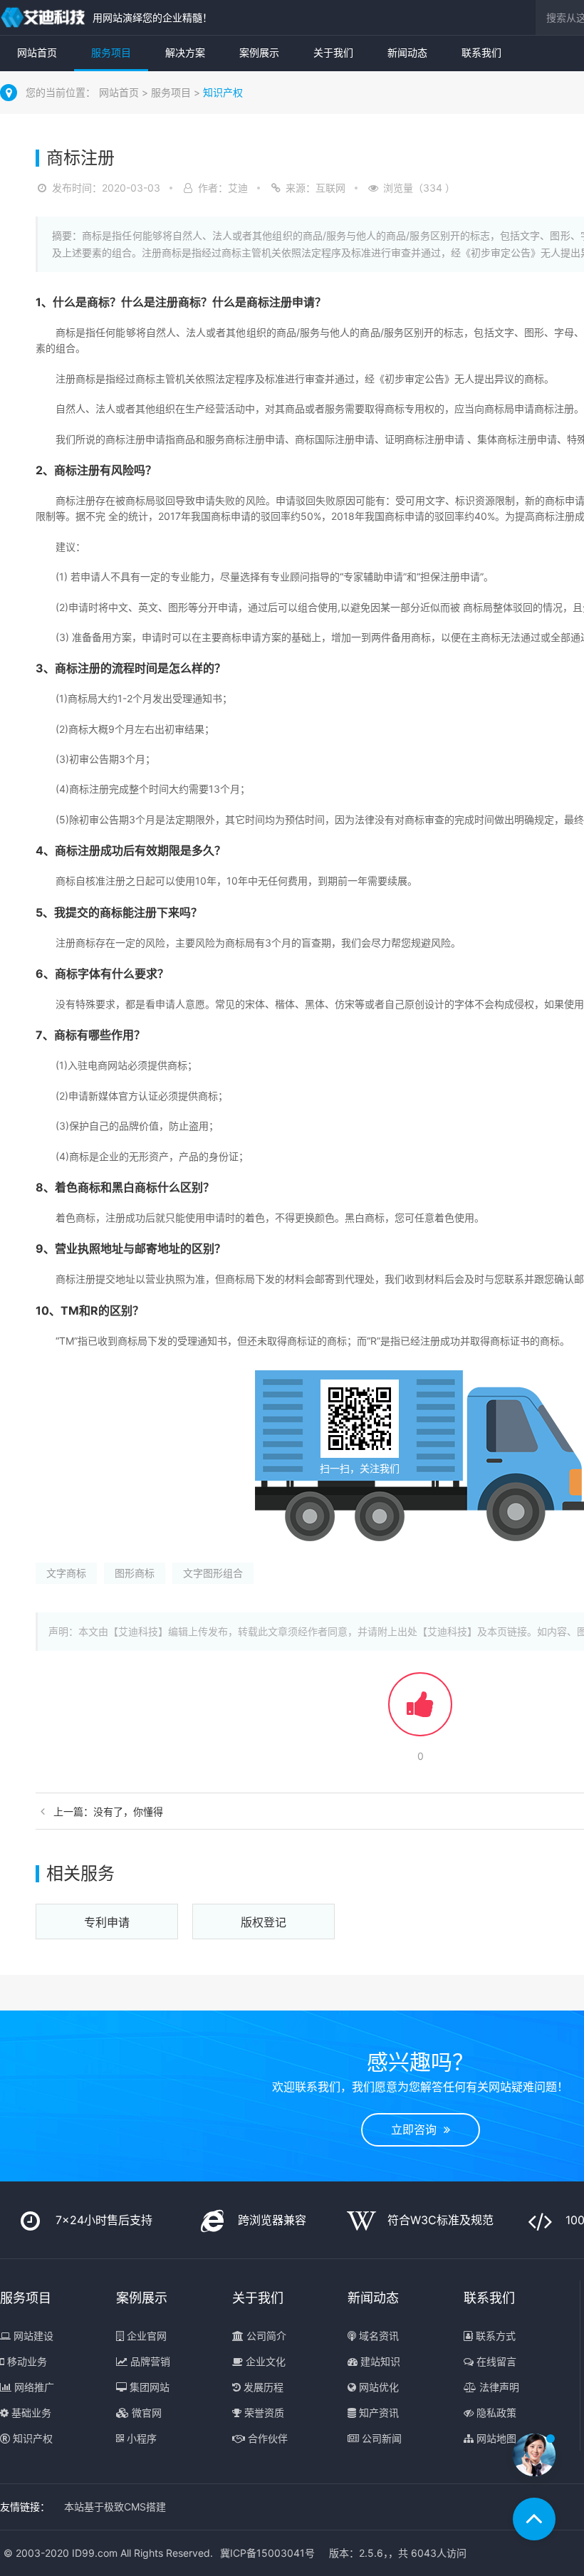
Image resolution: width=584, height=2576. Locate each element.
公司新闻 (380, 2438)
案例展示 (259, 52)
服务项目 (111, 52)
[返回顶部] (534, 2519)
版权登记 (264, 1922)
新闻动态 (407, 52)
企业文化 (264, 2361)
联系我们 (481, 52)
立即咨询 (417, 2129)
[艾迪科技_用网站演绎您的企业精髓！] (43, 17)
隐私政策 (495, 2413)
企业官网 (145, 2336)
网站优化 (377, 2387)
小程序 (140, 2438)
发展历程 (262, 2387)
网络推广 (33, 2387)
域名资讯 (377, 2336)
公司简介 (265, 2336)
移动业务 (26, 2361)
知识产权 (223, 92)
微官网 (145, 2413)
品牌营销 (149, 2361)
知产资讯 (377, 2413)
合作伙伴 (266, 2438)
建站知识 (379, 2361)
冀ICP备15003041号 (267, 2553)
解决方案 (185, 52)
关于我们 (333, 52)
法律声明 (498, 2387)
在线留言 (495, 2361)
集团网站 (148, 2387)
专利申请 (107, 1922)
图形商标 (135, 1573)
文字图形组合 (213, 1573)
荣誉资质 (263, 2413)
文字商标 (66, 1573)
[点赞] (420, 1711)
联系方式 (494, 2336)
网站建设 (32, 2336)
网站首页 (37, 52)
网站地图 (495, 2438)
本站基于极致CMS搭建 (115, 2507)
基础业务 (30, 2413)
